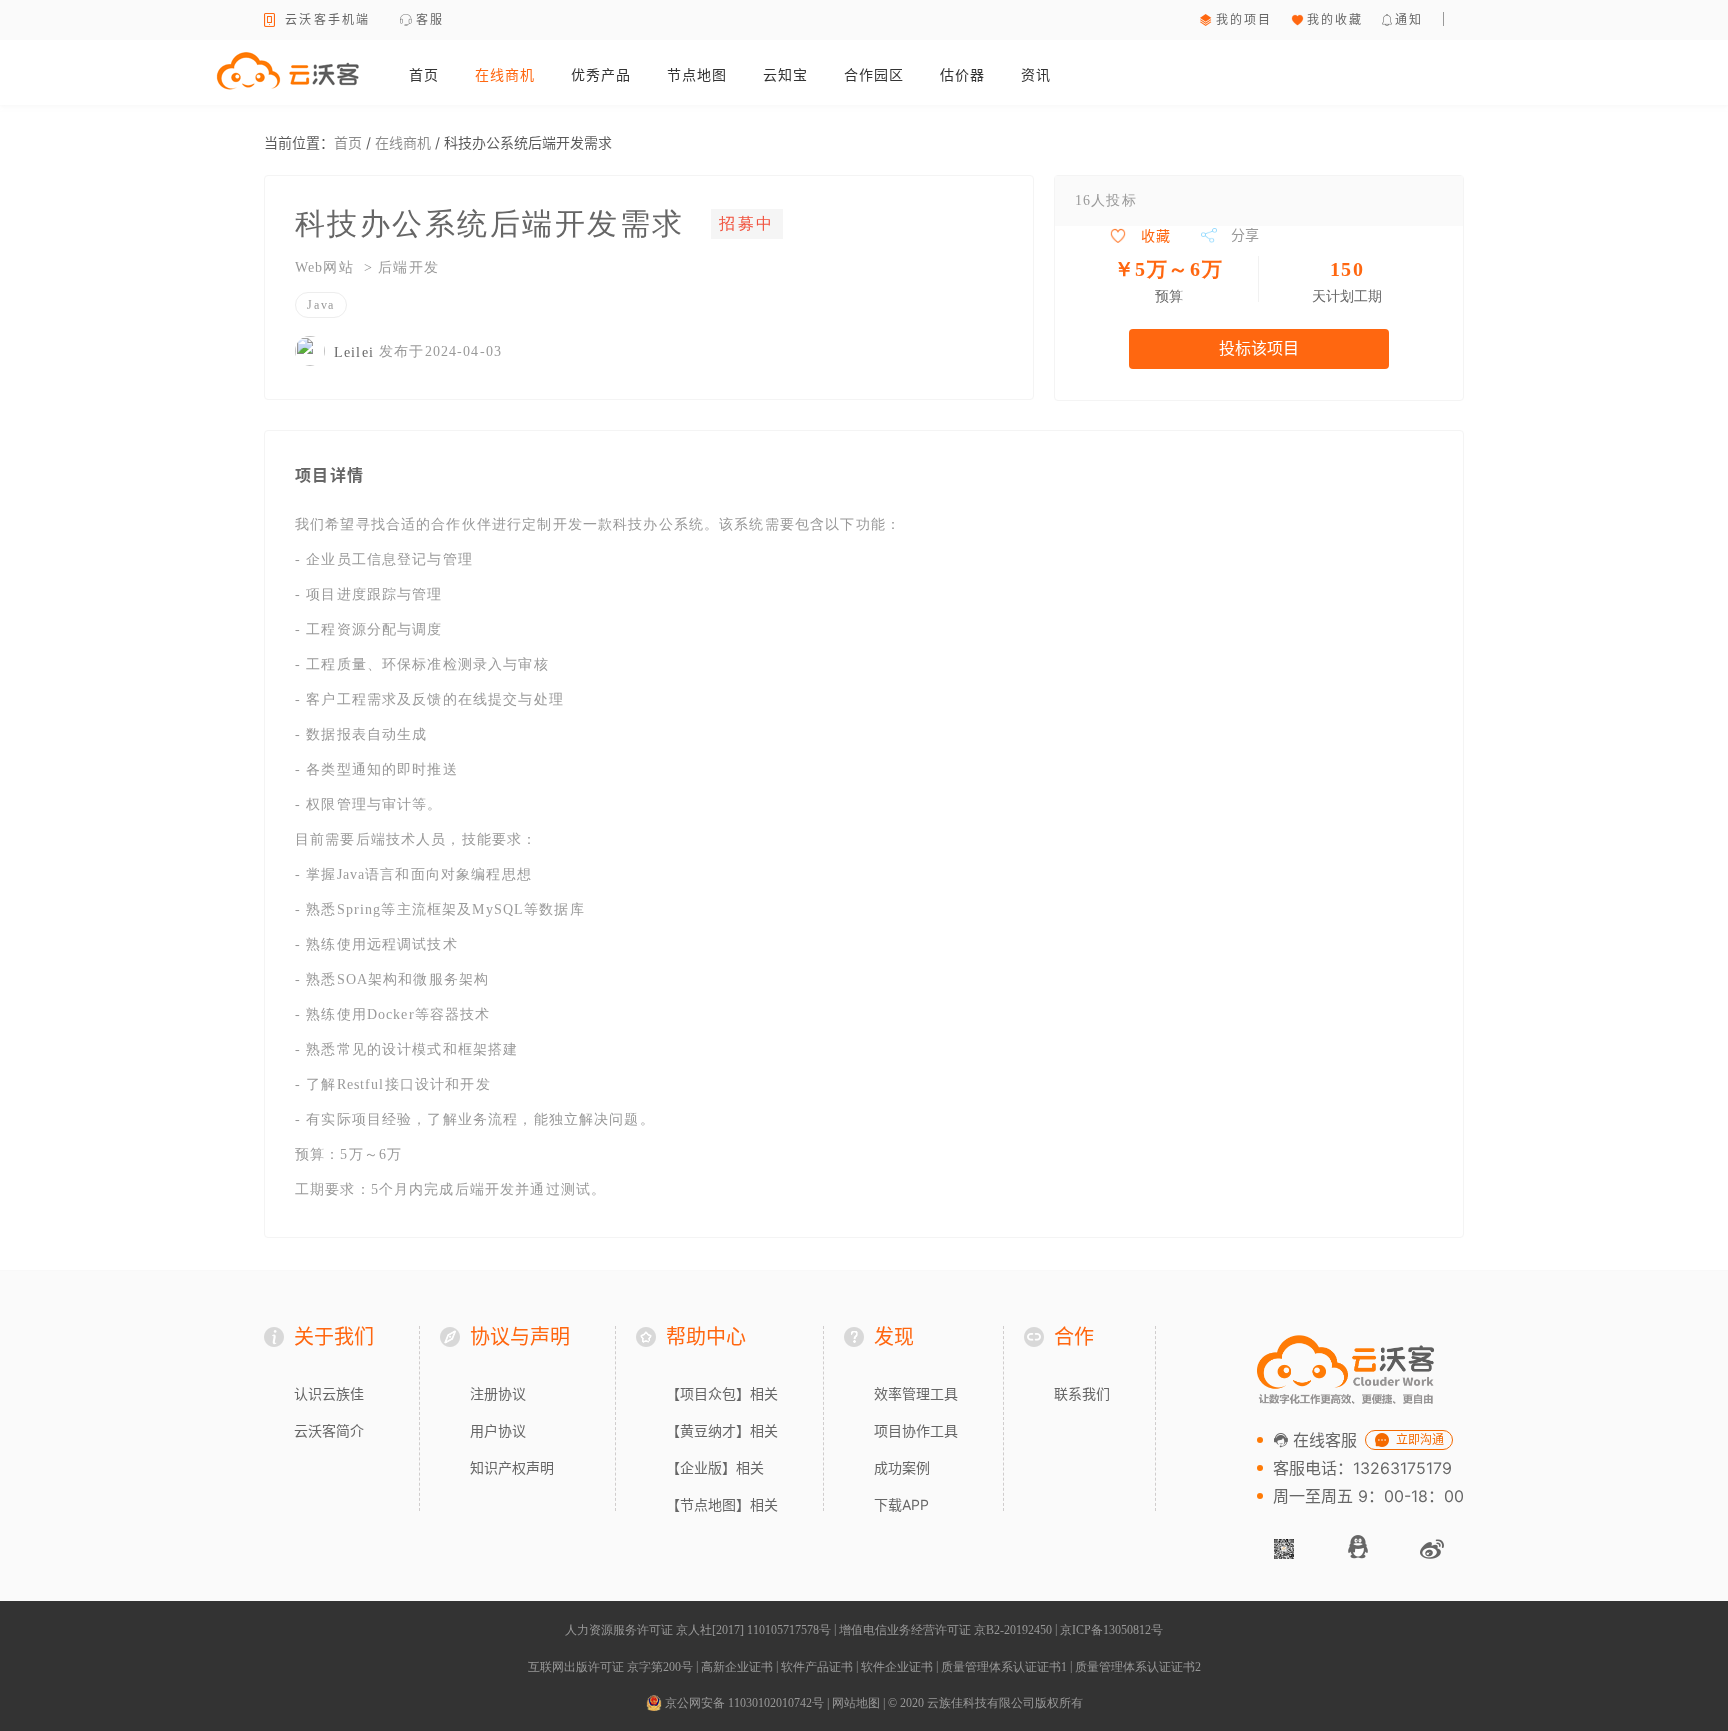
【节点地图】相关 (722, 1504)
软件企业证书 (897, 1667)
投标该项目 (1259, 348)
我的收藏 (1335, 19)
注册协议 (498, 1393)
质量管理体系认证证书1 (1004, 1667)
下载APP (901, 1504)
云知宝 (785, 74)
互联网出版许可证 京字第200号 (610, 1667)
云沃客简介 (329, 1430)
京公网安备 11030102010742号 (743, 1703)
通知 (1409, 19)
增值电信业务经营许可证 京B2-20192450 (945, 1630)
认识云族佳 (329, 1393)
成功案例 (902, 1467)
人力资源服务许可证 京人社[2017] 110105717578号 (698, 1630)
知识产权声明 (512, 1467)
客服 (430, 19)
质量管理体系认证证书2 (1138, 1667)
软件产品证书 (817, 1667)
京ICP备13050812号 (1111, 1630)
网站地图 (856, 1703)
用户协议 (498, 1430)
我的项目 (1244, 19)
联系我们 (1082, 1393)
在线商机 (505, 74)
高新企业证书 (737, 1667)
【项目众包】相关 (722, 1393)
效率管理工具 (916, 1393)
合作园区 (874, 74)
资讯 (1036, 74)
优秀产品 (601, 74)
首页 (424, 74)
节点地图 (697, 74)
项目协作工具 (916, 1430)
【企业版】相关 (715, 1467)
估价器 (962, 74)
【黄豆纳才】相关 (722, 1430)
